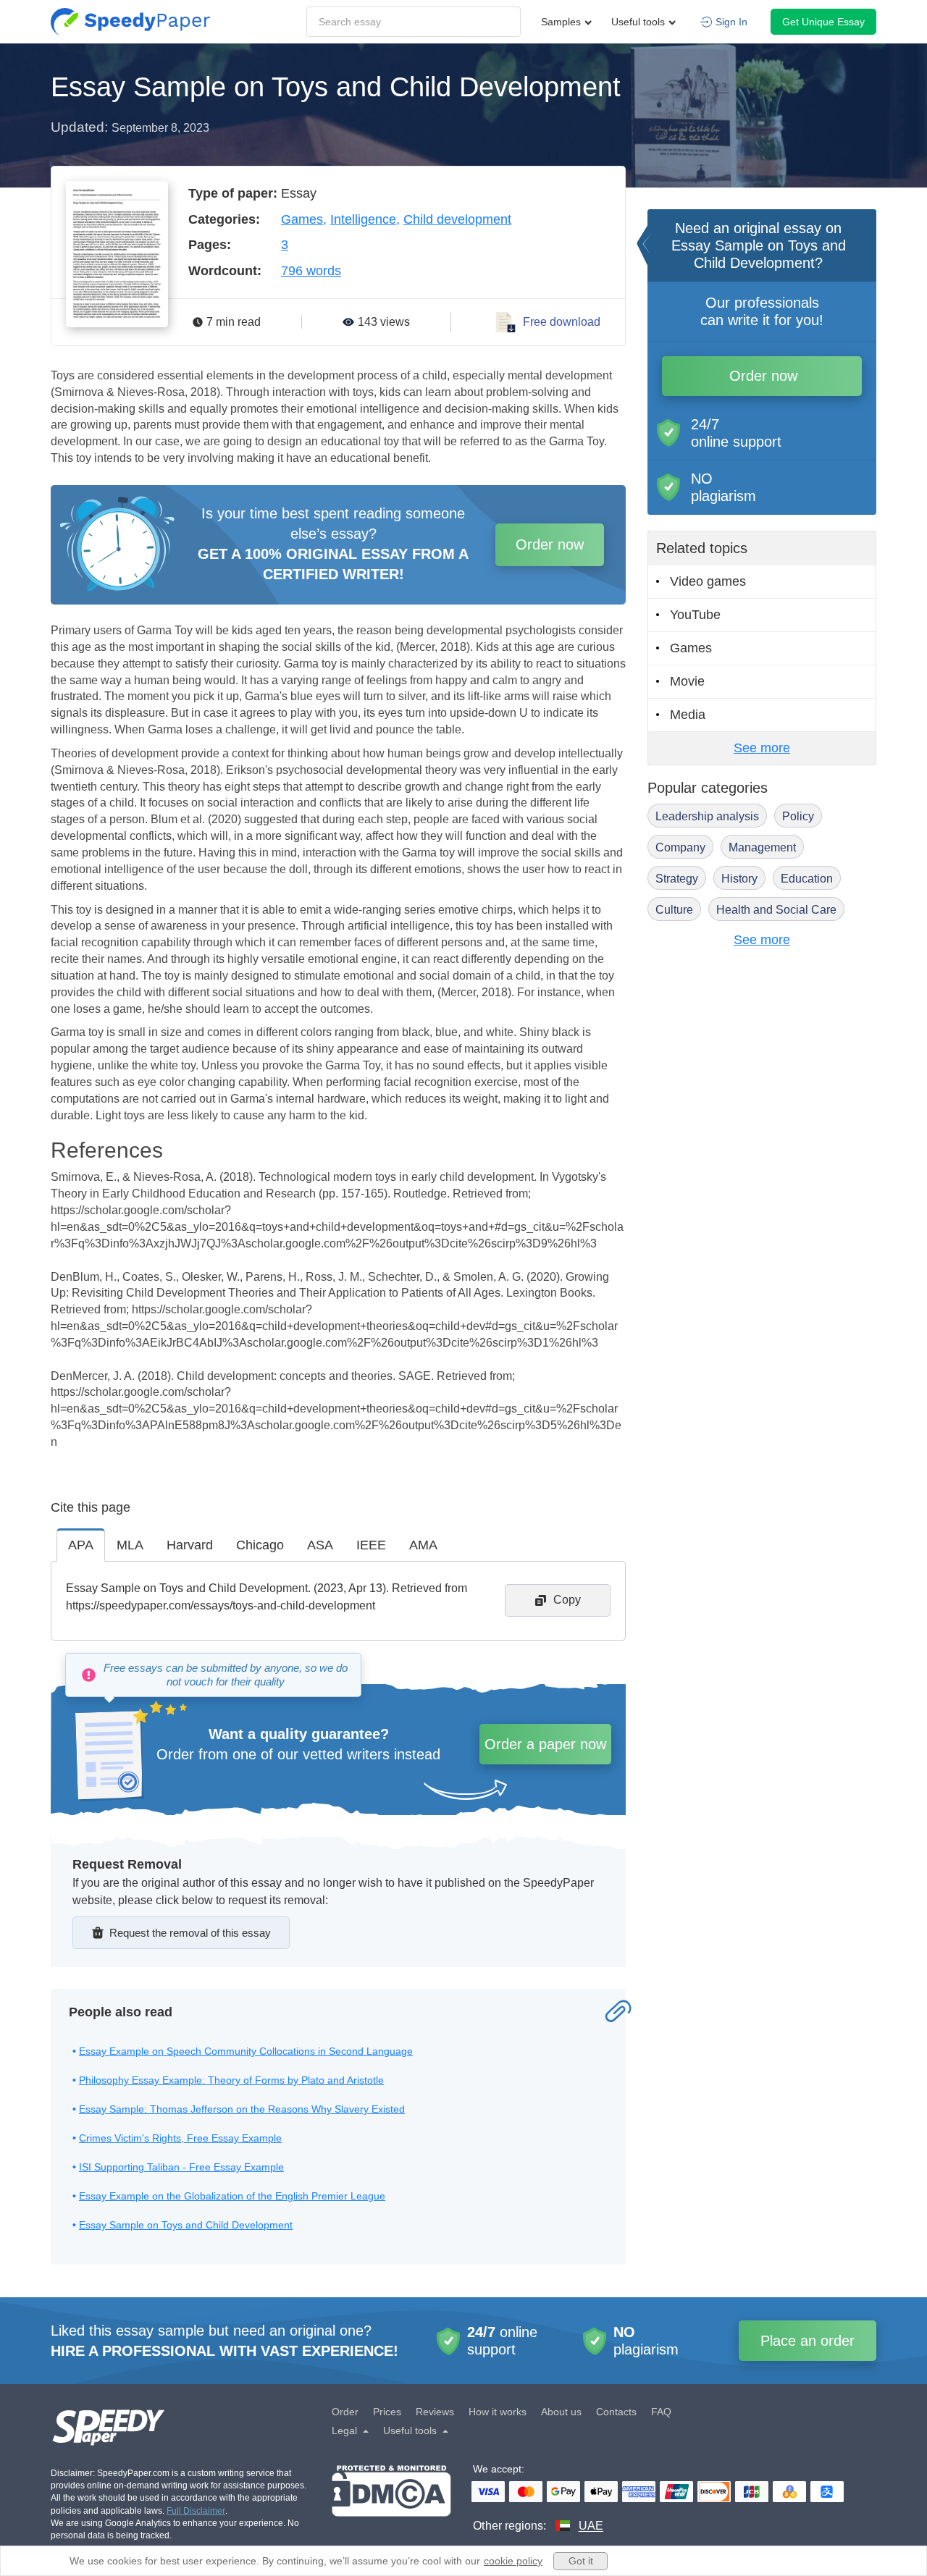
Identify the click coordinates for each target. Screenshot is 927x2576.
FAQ (661, 2412)
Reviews (435, 2412)
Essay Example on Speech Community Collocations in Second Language (246, 2051)
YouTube (695, 615)
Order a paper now (545, 1744)
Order (345, 2412)
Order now (550, 544)
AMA (423, 1545)
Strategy (677, 879)
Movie (687, 681)
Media (688, 715)
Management (762, 847)
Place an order (808, 2341)
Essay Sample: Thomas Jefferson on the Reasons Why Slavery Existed (242, 2109)
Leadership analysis (707, 816)
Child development (457, 219)
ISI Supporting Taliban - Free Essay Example (181, 2167)
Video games (708, 581)
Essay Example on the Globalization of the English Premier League (232, 2196)
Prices (387, 2412)
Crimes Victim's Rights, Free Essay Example (180, 2138)
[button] (130, 22)
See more (762, 748)
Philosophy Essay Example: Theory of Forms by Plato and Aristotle (231, 2080)
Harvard (190, 1545)
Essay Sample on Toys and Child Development (186, 2225)
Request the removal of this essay (190, 1933)
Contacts (616, 2412)
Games (302, 219)
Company (680, 847)
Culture (674, 910)
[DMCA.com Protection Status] (391, 2500)
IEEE (371, 1545)
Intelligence (363, 219)
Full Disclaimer (196, 2511)
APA (81, 1545)
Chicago (260, 1545)
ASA (320, 1545)
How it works (498, 2412)
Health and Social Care (776, 910)
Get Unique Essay (823, 22)
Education (807, 879)
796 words (311, 271)
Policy (798, 816)
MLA (130, 1545)
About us (561, 2412)
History (739, 879)
